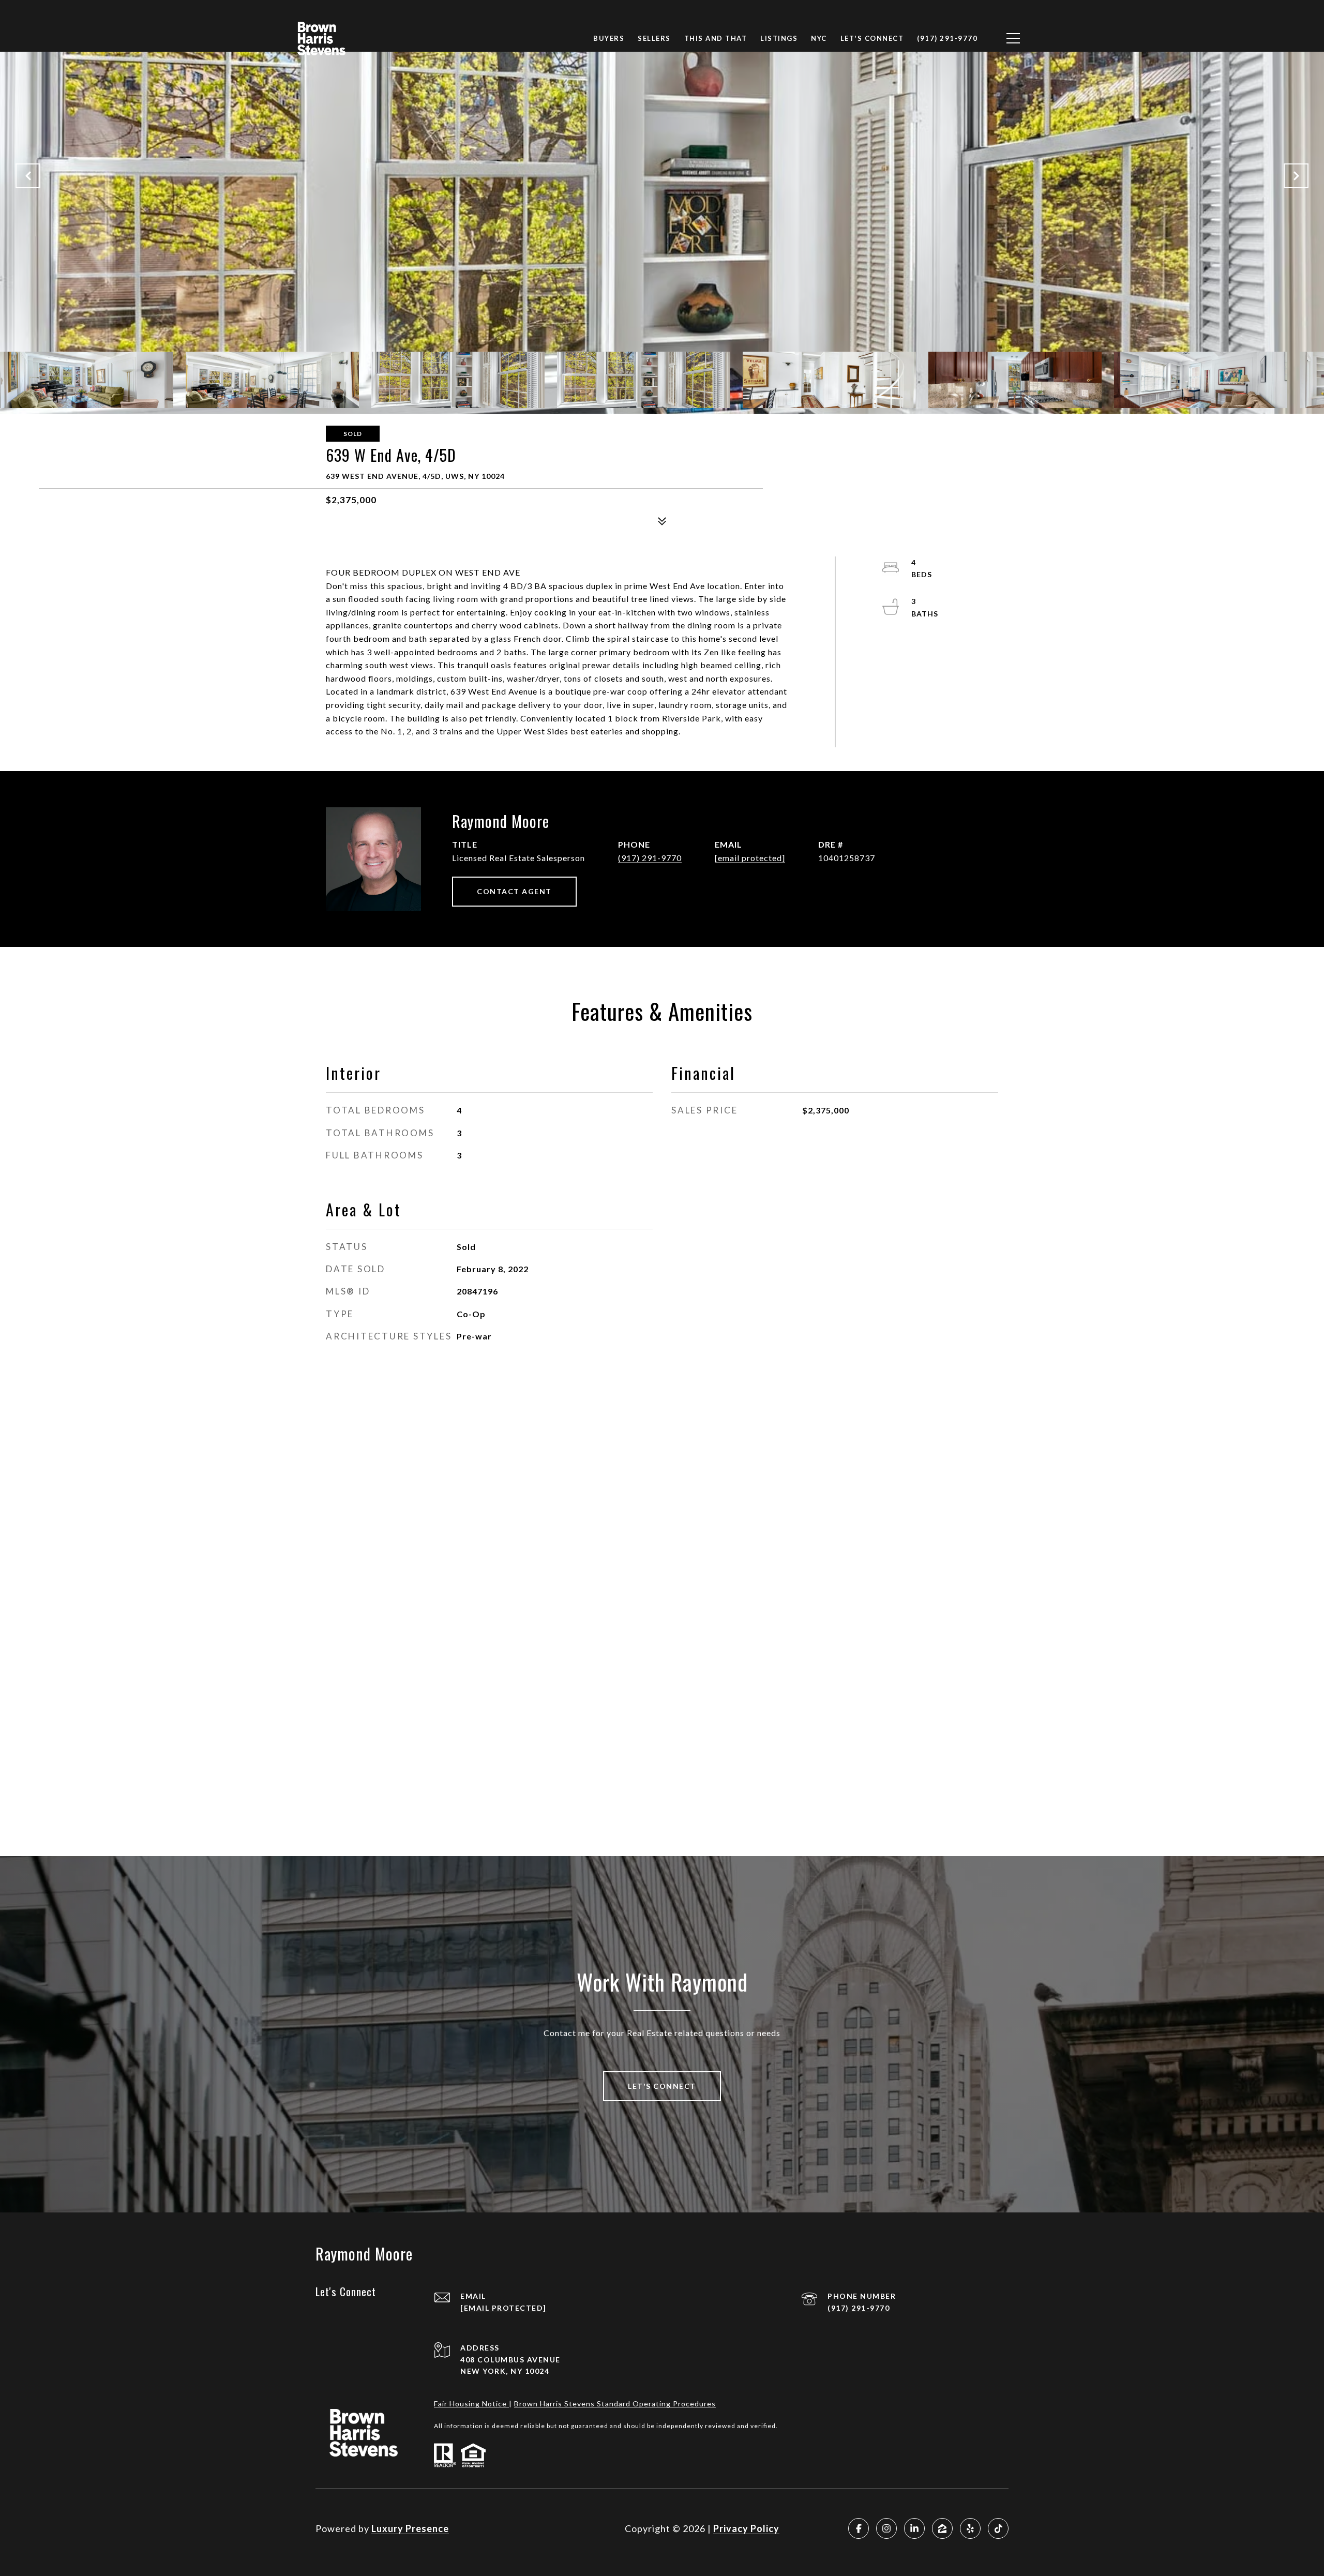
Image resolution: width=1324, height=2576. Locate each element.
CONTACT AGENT (514, 891)
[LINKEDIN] (914, 2528)
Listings (779, 38)
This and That (716, 38)
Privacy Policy (746, 2528)
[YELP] (970, 2528)
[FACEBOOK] (859, 2528)
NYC (819, 38)
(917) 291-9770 (650, 858)
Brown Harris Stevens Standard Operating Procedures (615, 2404)
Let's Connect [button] (662, 2086)
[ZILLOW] (942, 2528)
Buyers (609, 38)
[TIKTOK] (998, 2528)
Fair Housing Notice (471, 2404)
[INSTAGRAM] (886, 2528)
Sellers (654, 38)
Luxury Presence (410, 2528)
